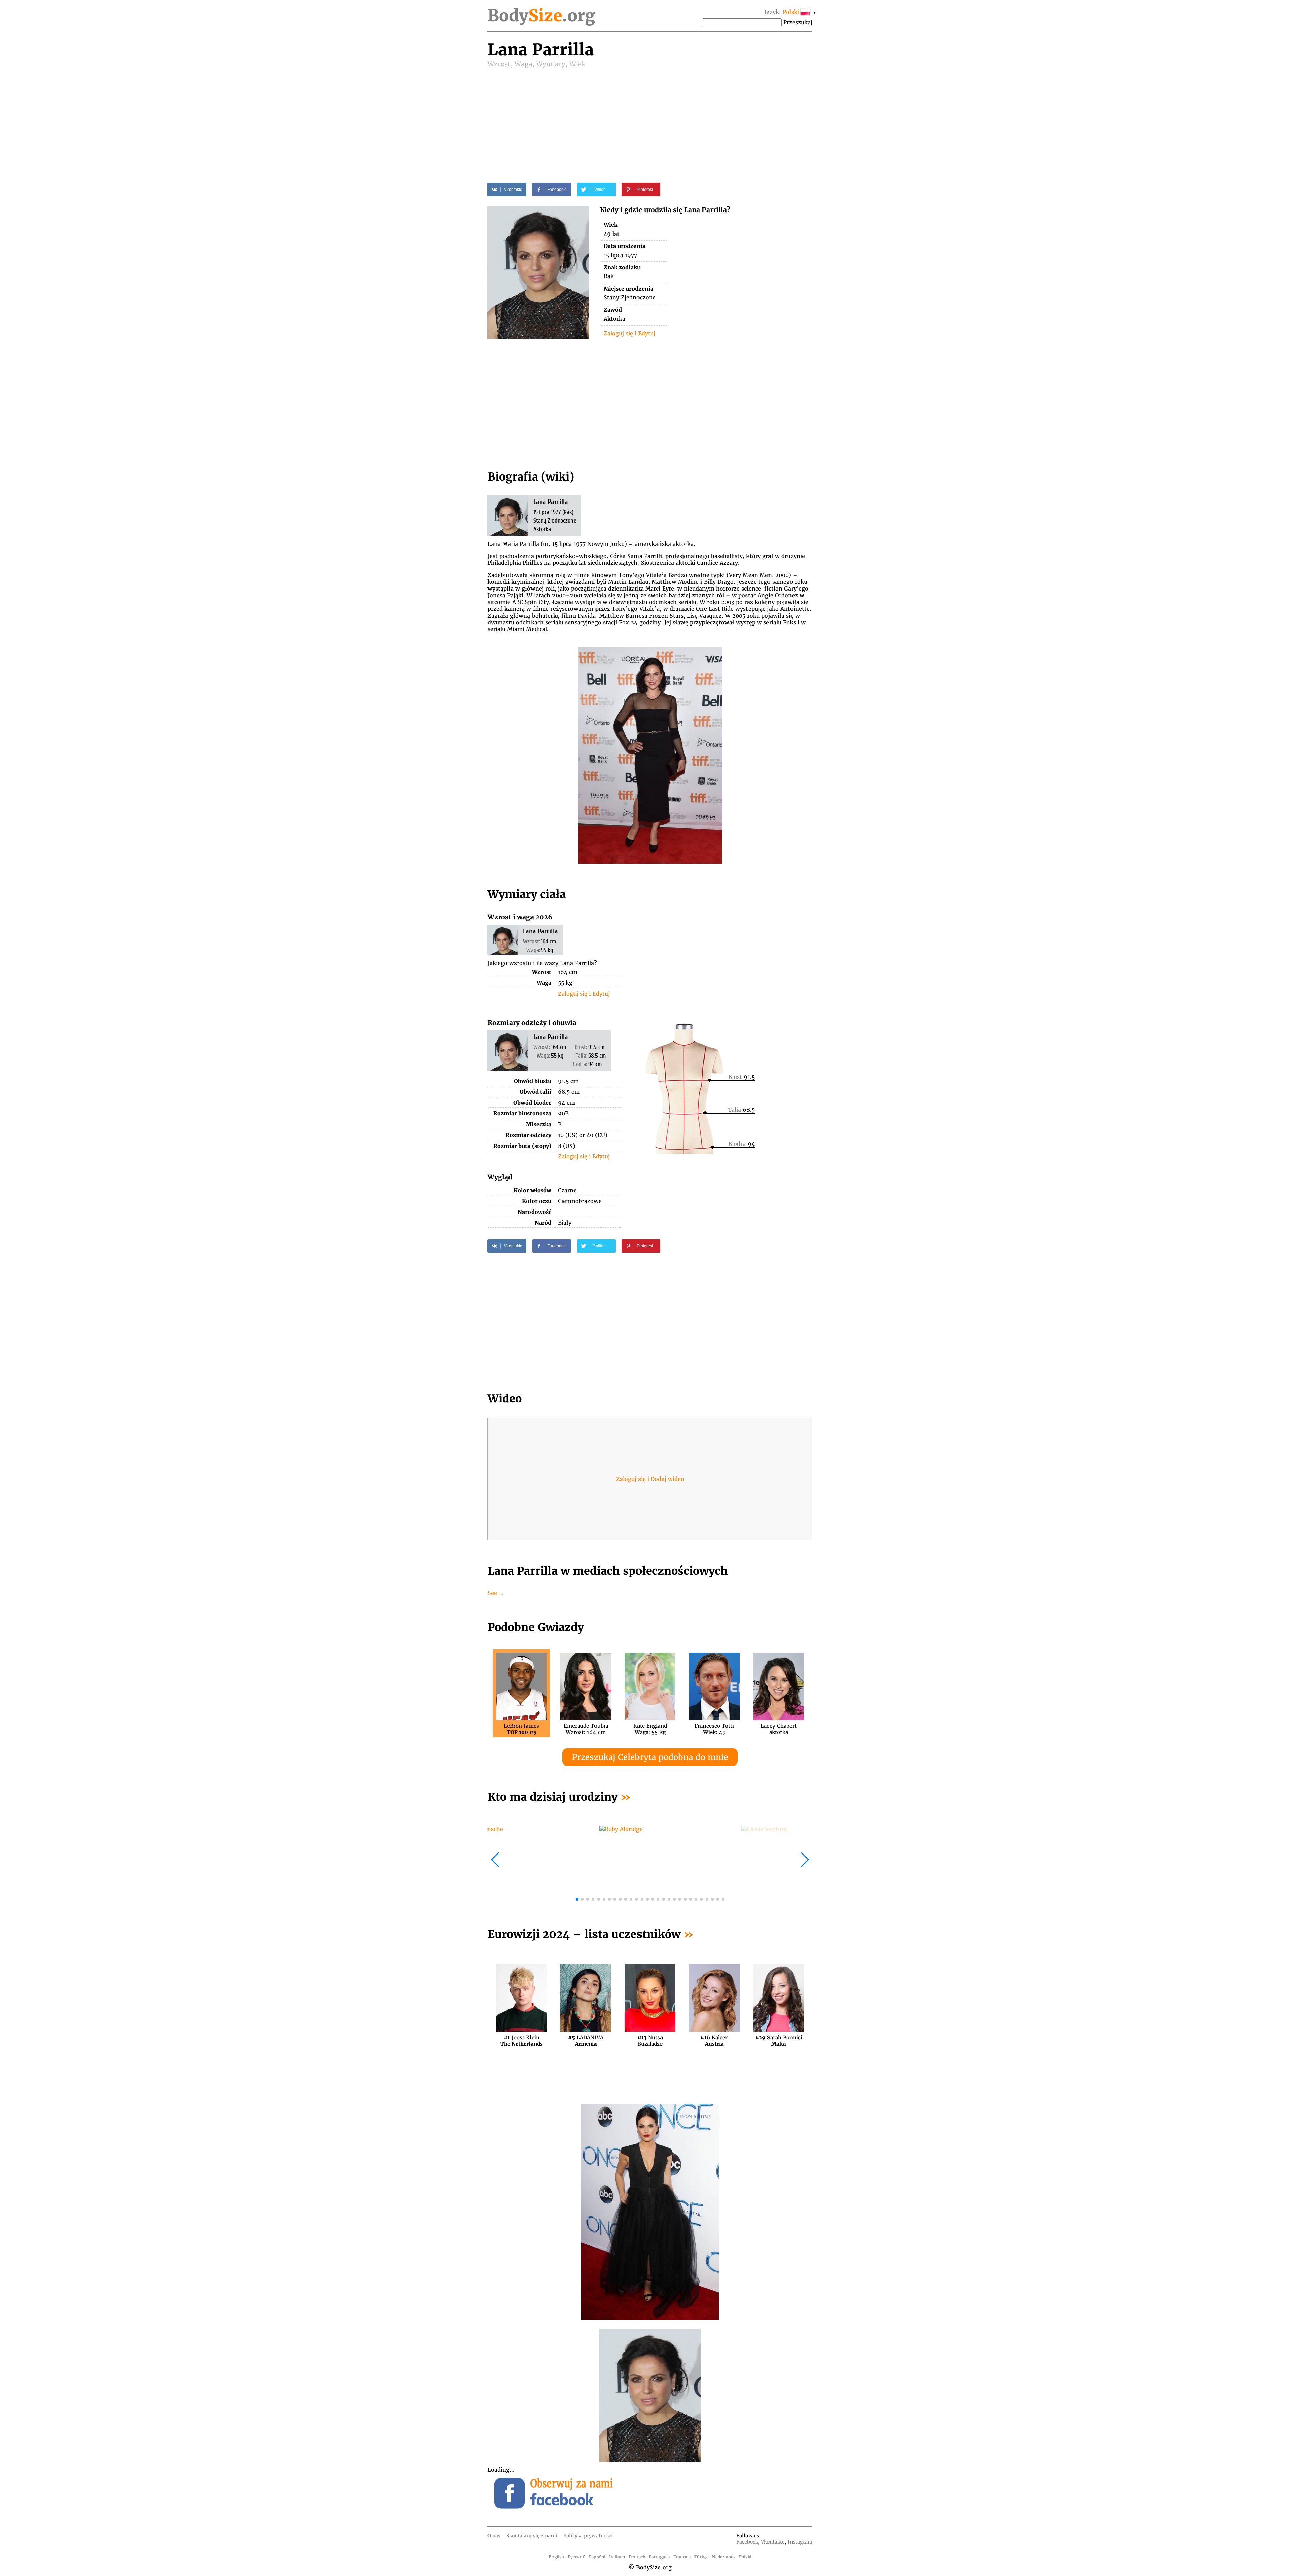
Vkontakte (773, 2542)
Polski (745, 2557)
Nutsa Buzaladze (650, 2041)
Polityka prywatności (588, 2536)
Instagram (800, 2542)
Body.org (541, 16)
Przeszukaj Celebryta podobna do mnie (650, 1757)
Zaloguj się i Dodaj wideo (650, 1479)
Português (659, 2557)
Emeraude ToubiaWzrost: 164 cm (586, 1729)
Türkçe (701, 2557)
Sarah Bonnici (779, 2041)
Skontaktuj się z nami (532, 2536)
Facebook (747, 2542)
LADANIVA (586, 2041)
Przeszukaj (798, 22)
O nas (494, 2536)
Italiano (617, 2557)
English (556, 2557)
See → (496, 1593)
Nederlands (724, 2557)
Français (682, 2557)
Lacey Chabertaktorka (779, 1729)
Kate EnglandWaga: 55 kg (650, 1729)
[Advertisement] (650, 119)
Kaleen (714, 2041)
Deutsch (637, 2557)
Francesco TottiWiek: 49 (714, 1729)
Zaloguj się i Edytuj (630, 333)
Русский (577, 2557)
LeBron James (521, 1729)
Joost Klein (522, 2041)
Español (597, 2557)
